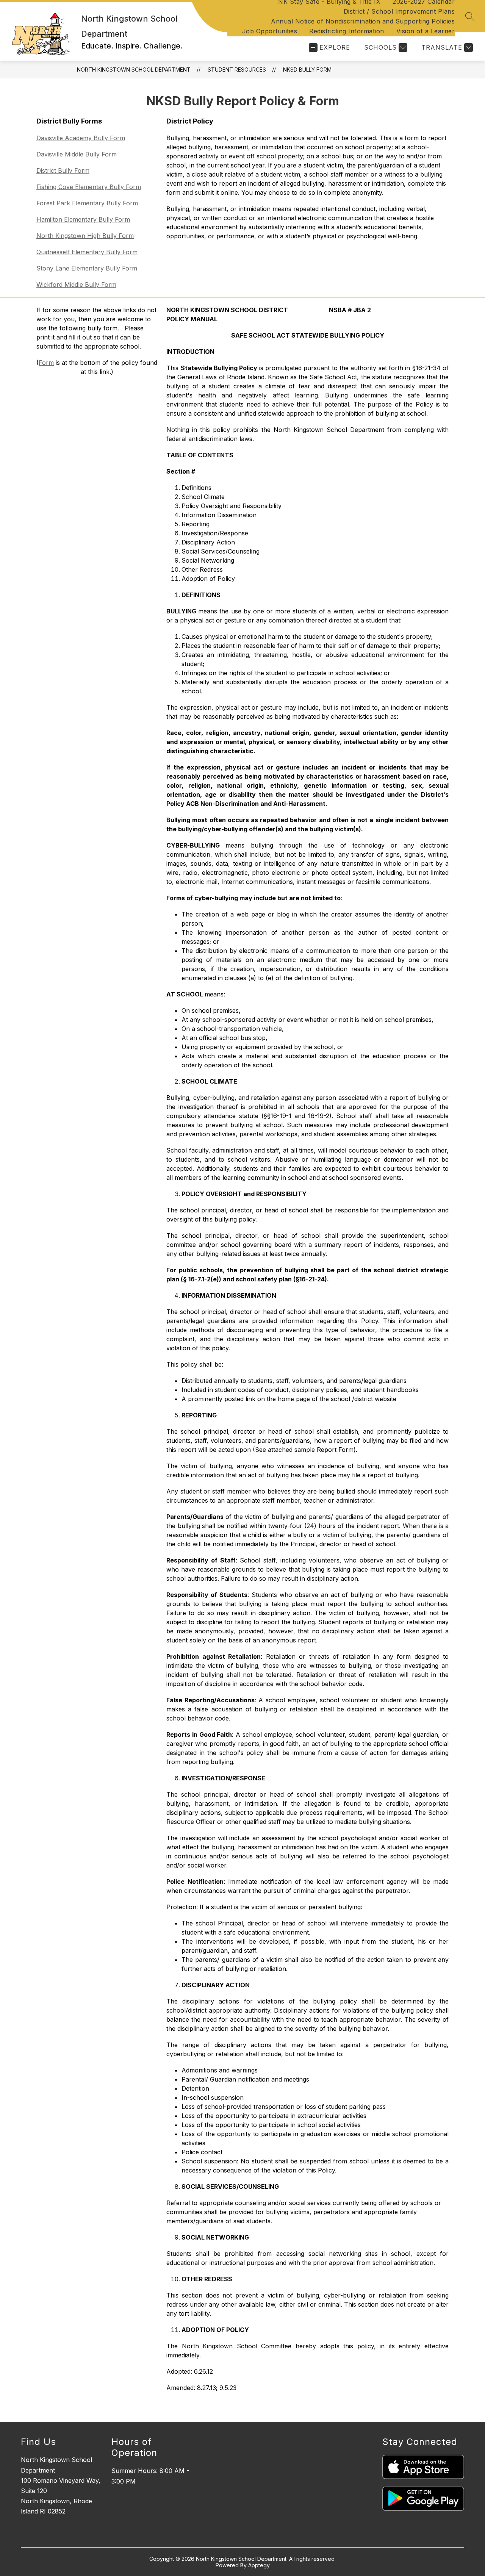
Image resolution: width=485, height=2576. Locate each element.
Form (46, 363)
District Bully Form (63, 170)
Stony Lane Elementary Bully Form (87, 268)
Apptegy (259, 2565)
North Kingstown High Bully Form (85, 236)
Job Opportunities (270, 31)
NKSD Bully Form (307, 70)
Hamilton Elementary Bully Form (83, 219)
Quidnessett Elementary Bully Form (87, 252)
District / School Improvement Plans (399, 11)
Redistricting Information (347, 31)
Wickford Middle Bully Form (76, 285)
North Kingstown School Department (134, 70)
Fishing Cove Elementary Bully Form (89, 187)
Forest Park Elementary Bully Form (87, 203)
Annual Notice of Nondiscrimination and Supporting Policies (363, 21)
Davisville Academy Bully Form (81, 138)
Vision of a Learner (426, 31)
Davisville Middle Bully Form (77, 154)
